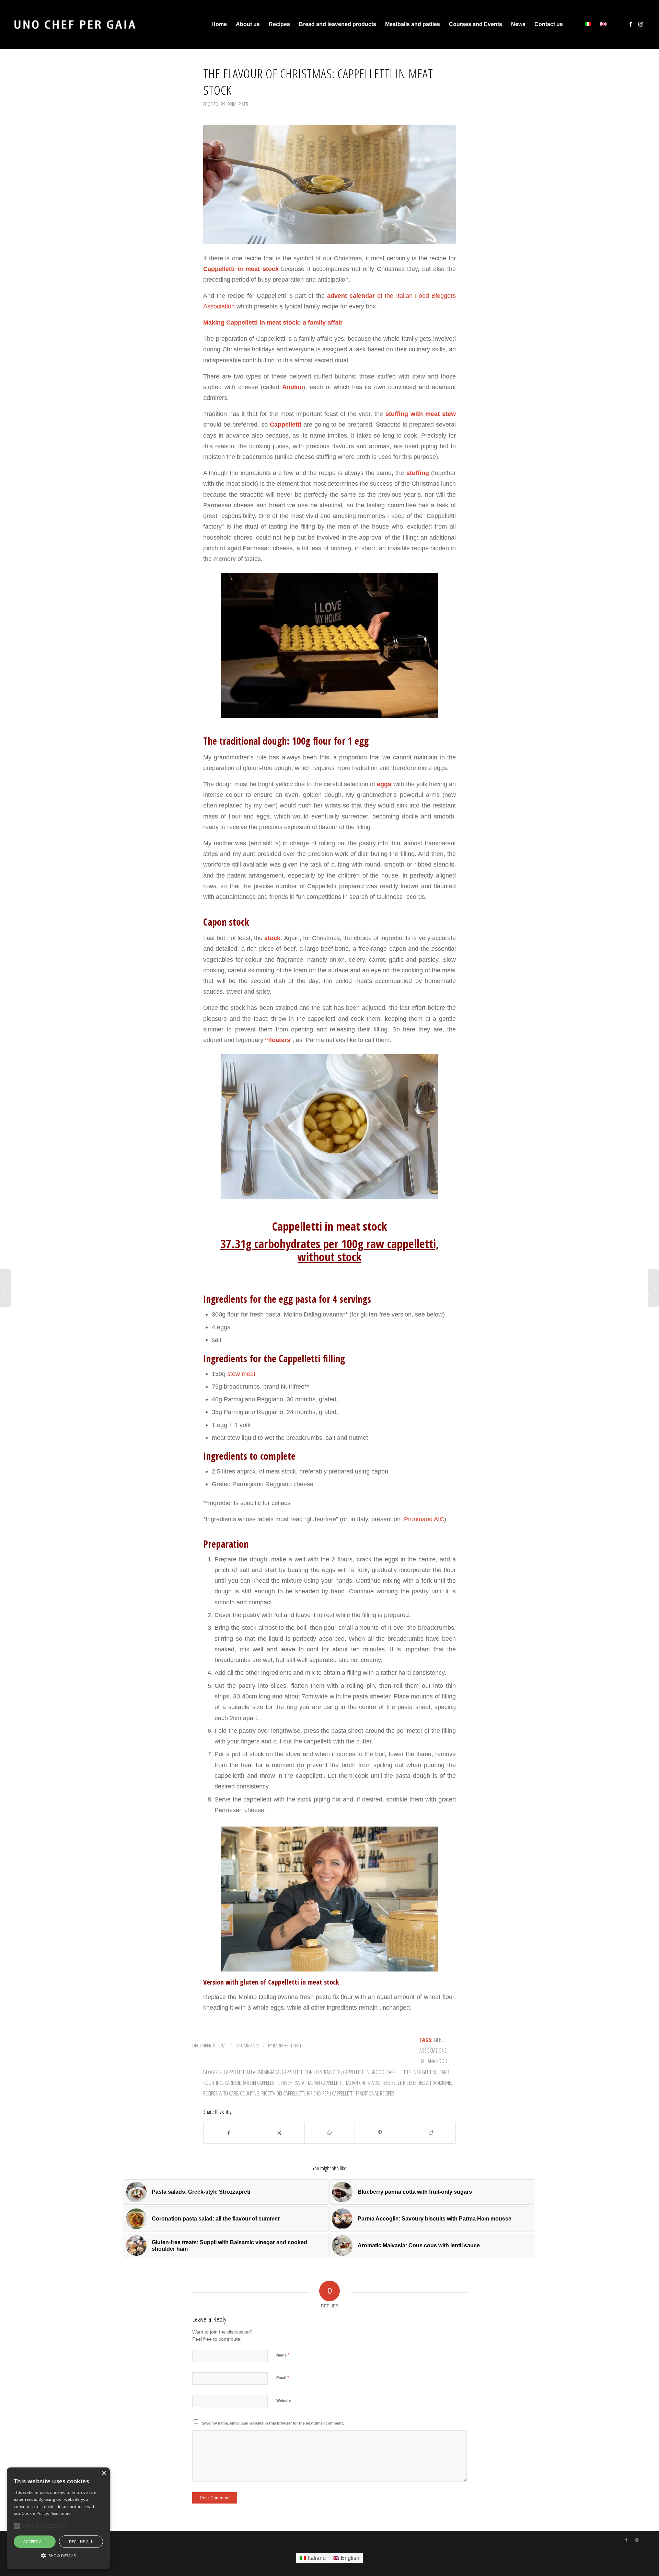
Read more (61, 2513)
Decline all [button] (81, 2541)
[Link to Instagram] (641, 24)
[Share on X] (279, 2133)
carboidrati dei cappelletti (252, 2083)
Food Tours (214, 104)
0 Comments (247, 2045)
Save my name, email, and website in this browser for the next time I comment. (273, 2423)
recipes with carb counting (231, 2093)
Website (284, 2400)
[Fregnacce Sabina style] (5, 1288)
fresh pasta (293, 2083)
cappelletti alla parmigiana (252, 2072)
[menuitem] (219, 24)
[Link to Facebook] (631, 24)
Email (283, 2378)
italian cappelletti (325, 2083)
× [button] (104, 2473)
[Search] (574, 24)
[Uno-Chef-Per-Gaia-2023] (75, 24)
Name (283, 2355)
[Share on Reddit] (430, 2133)
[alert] (58, 2518)
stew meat (241, 1374)
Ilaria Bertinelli (288, 2045)
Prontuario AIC (423, 1519)
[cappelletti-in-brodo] (329, 184)
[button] (58, 2556)
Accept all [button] (35, 2541)
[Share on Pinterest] (380, 2133)
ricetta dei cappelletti (283, 2093)
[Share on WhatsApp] (330, 2133)
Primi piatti (238, 104)
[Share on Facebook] (229, 2133)
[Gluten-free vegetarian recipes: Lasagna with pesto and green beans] (654, 1288)
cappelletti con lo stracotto (311, 2072)
